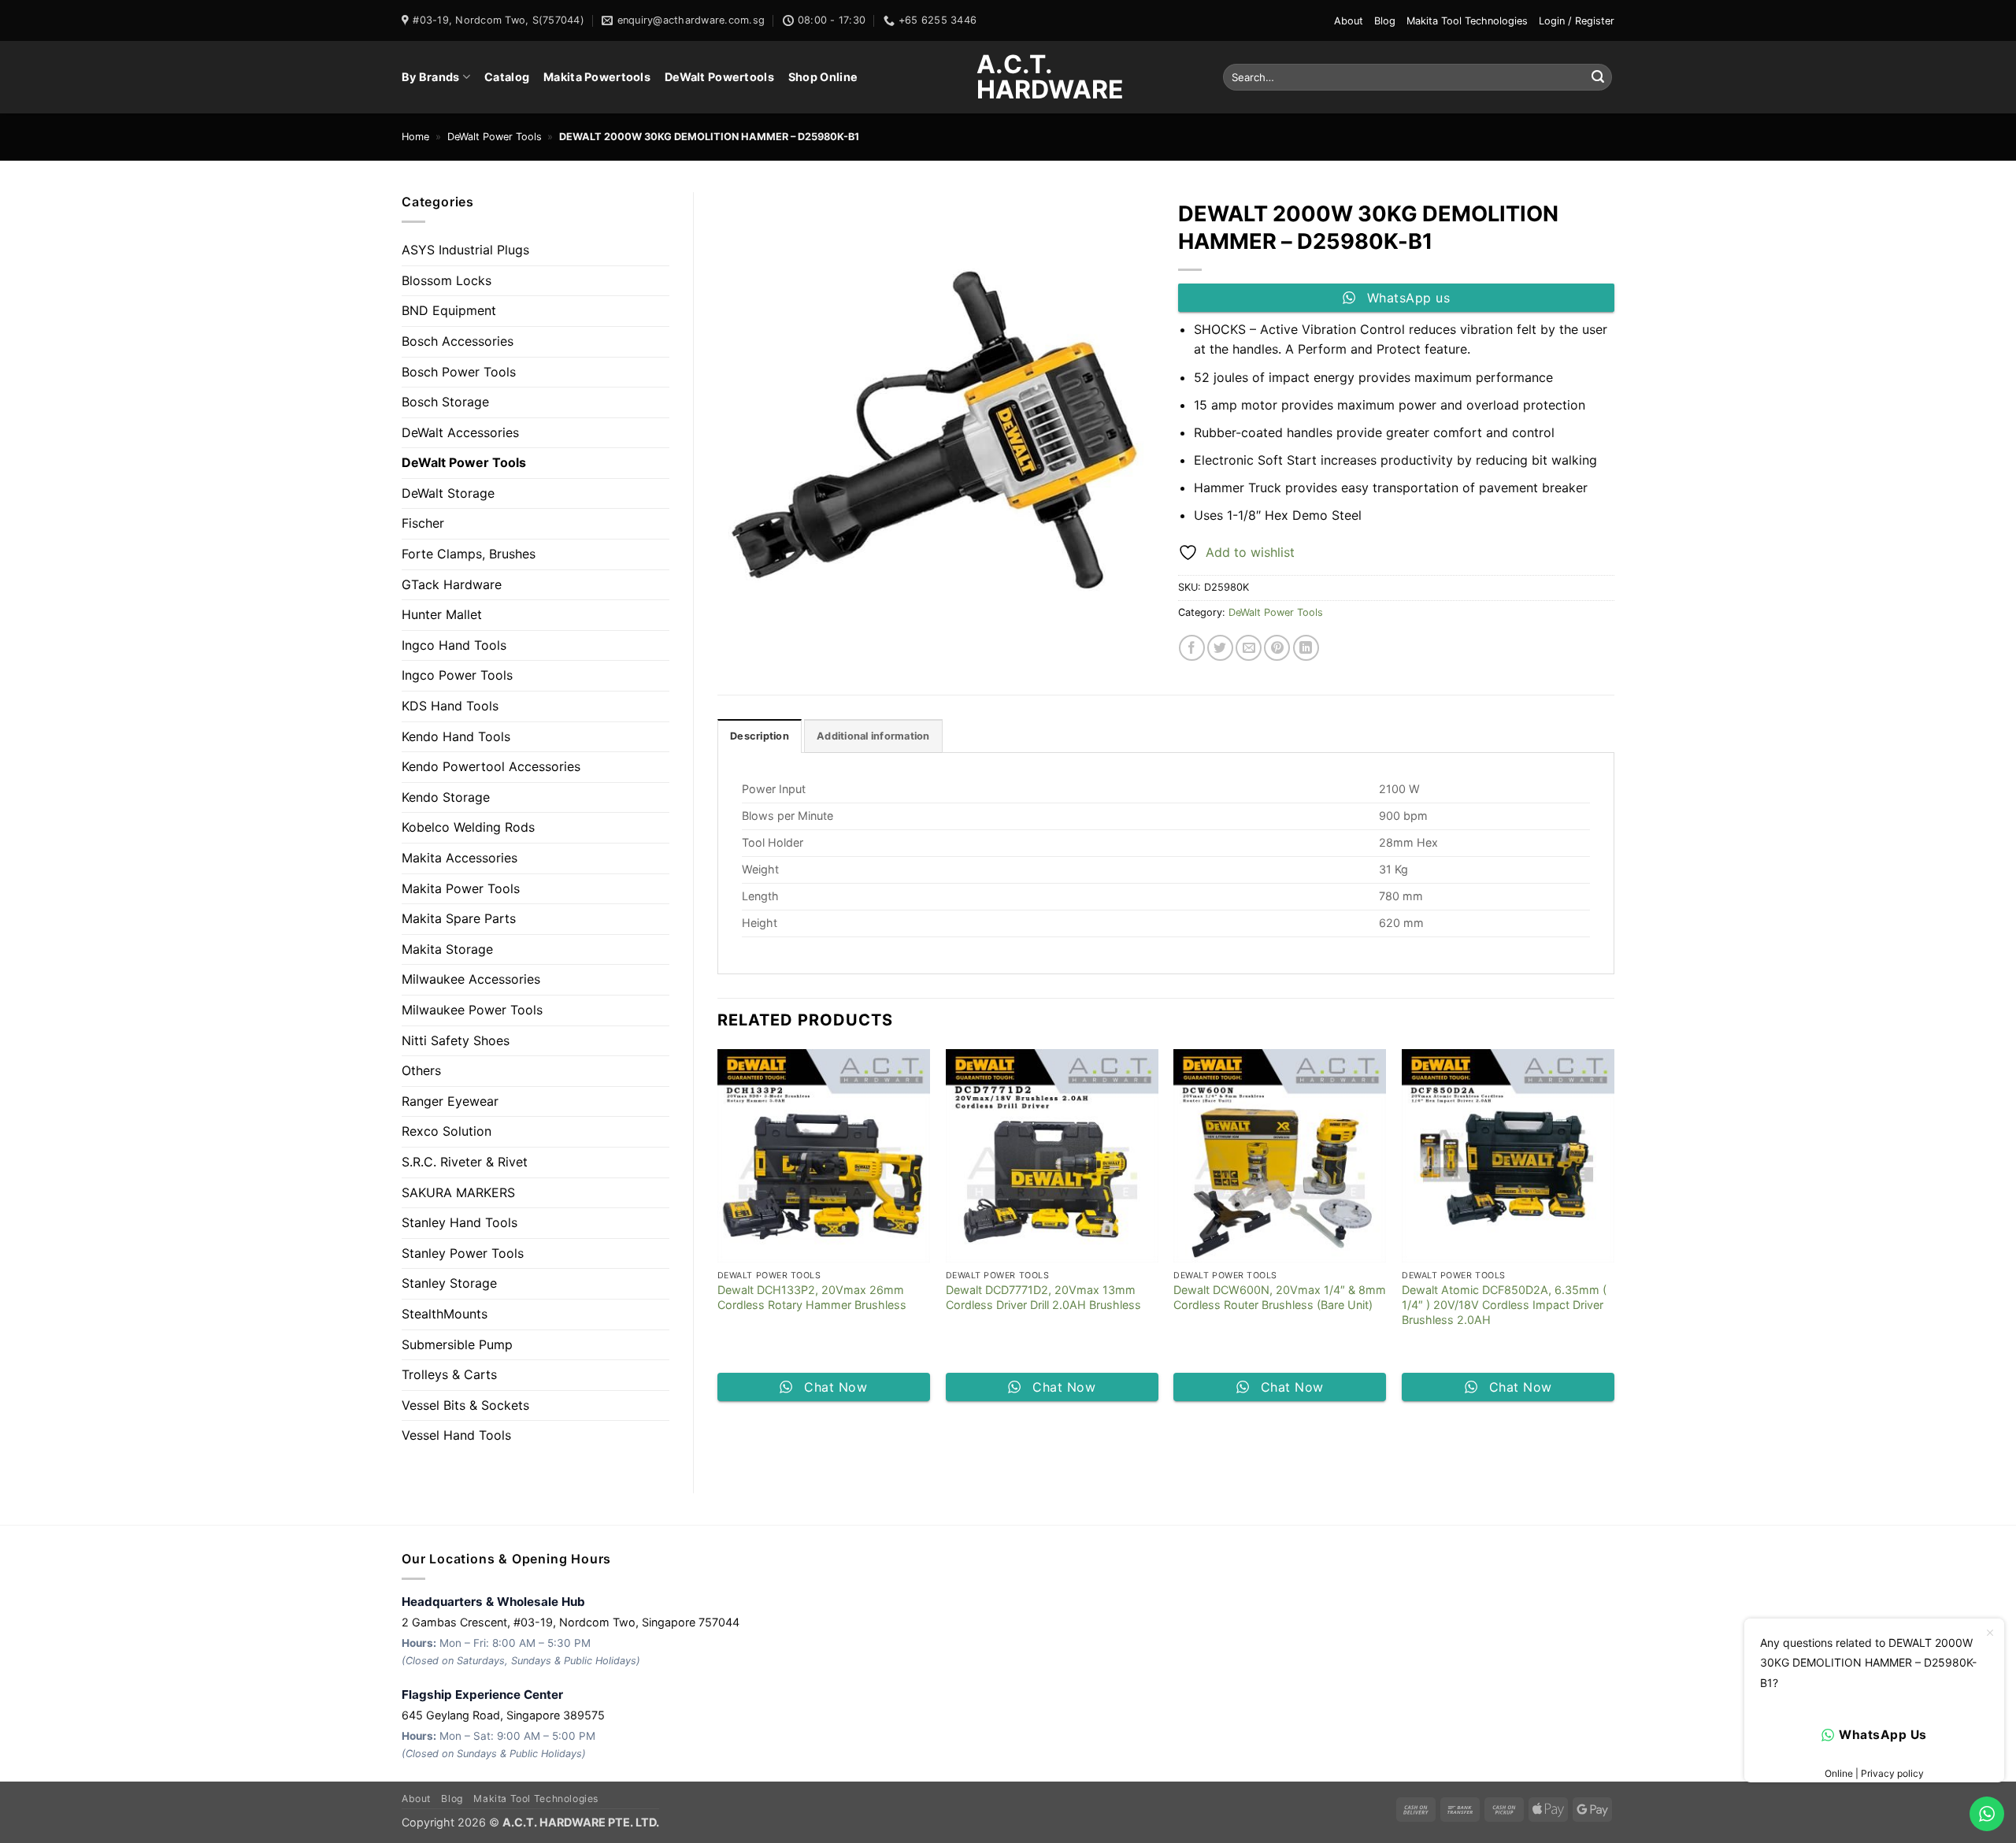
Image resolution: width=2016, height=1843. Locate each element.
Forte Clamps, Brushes (469, 554)
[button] (1577, 21)
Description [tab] (760, 736)
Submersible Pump (457, 1344)
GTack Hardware (452, 584)
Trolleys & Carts (449, 1374)
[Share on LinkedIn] (1306, 648)
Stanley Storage (449, 1283)
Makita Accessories (460, 858)
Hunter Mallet (442, 614)
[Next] (1614, 1231)
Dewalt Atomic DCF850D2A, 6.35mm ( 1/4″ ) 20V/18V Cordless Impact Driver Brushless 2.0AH (1504, 1304)
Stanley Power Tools (463, 1253)
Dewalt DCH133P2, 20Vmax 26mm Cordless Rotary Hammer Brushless (812, 1297)
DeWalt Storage (448, 493)
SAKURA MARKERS (458, 1192)
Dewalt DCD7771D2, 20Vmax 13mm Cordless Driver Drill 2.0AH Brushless (1043, 1297)
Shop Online (823, 77)
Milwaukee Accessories (471, 979)
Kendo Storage (446, 797)
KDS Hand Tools (450, 706)
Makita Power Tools (461, 888)
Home (415, 137)
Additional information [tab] (873, 736)
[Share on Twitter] (1220, 648)
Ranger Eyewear (450, 1101)
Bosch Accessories (458, 341)
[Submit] (1598, 77)
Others (421, 1070)
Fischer (423, 523)
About (1349, 21)
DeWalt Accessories (460, 432)
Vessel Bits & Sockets (465, 1405)
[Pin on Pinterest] (1277, 648)
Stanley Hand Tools (460, 1222)
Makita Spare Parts (459, 918)
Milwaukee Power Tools (472, 1010)
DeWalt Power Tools (495, 137)
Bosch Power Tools (459, 372)
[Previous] (718, 1231)
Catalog (507, 77)
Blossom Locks (447, 280)
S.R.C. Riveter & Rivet (465, 1162)
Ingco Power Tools (457, 675)
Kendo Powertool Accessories (491, 766)
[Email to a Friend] (1249, 648)
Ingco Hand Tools (454, 645)
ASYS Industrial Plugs (465, 250)
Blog (1385, 21)
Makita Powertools (597, 77)
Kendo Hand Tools (456, 736)
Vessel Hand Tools (456, 1435)
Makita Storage (447, 949)
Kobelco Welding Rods (468, 827)
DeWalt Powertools (719, 77)
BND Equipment (449, 310)
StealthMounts (445, 1314)
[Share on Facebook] (1192, 648)
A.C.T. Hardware (1008, 77)
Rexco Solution (447, 1131)
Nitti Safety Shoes (456, 1040)
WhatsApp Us (1883, 1735)
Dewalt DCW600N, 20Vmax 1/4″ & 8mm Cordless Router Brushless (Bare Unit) (1280, 1297)
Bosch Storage (445, 402)
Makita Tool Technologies (1467, 21)
